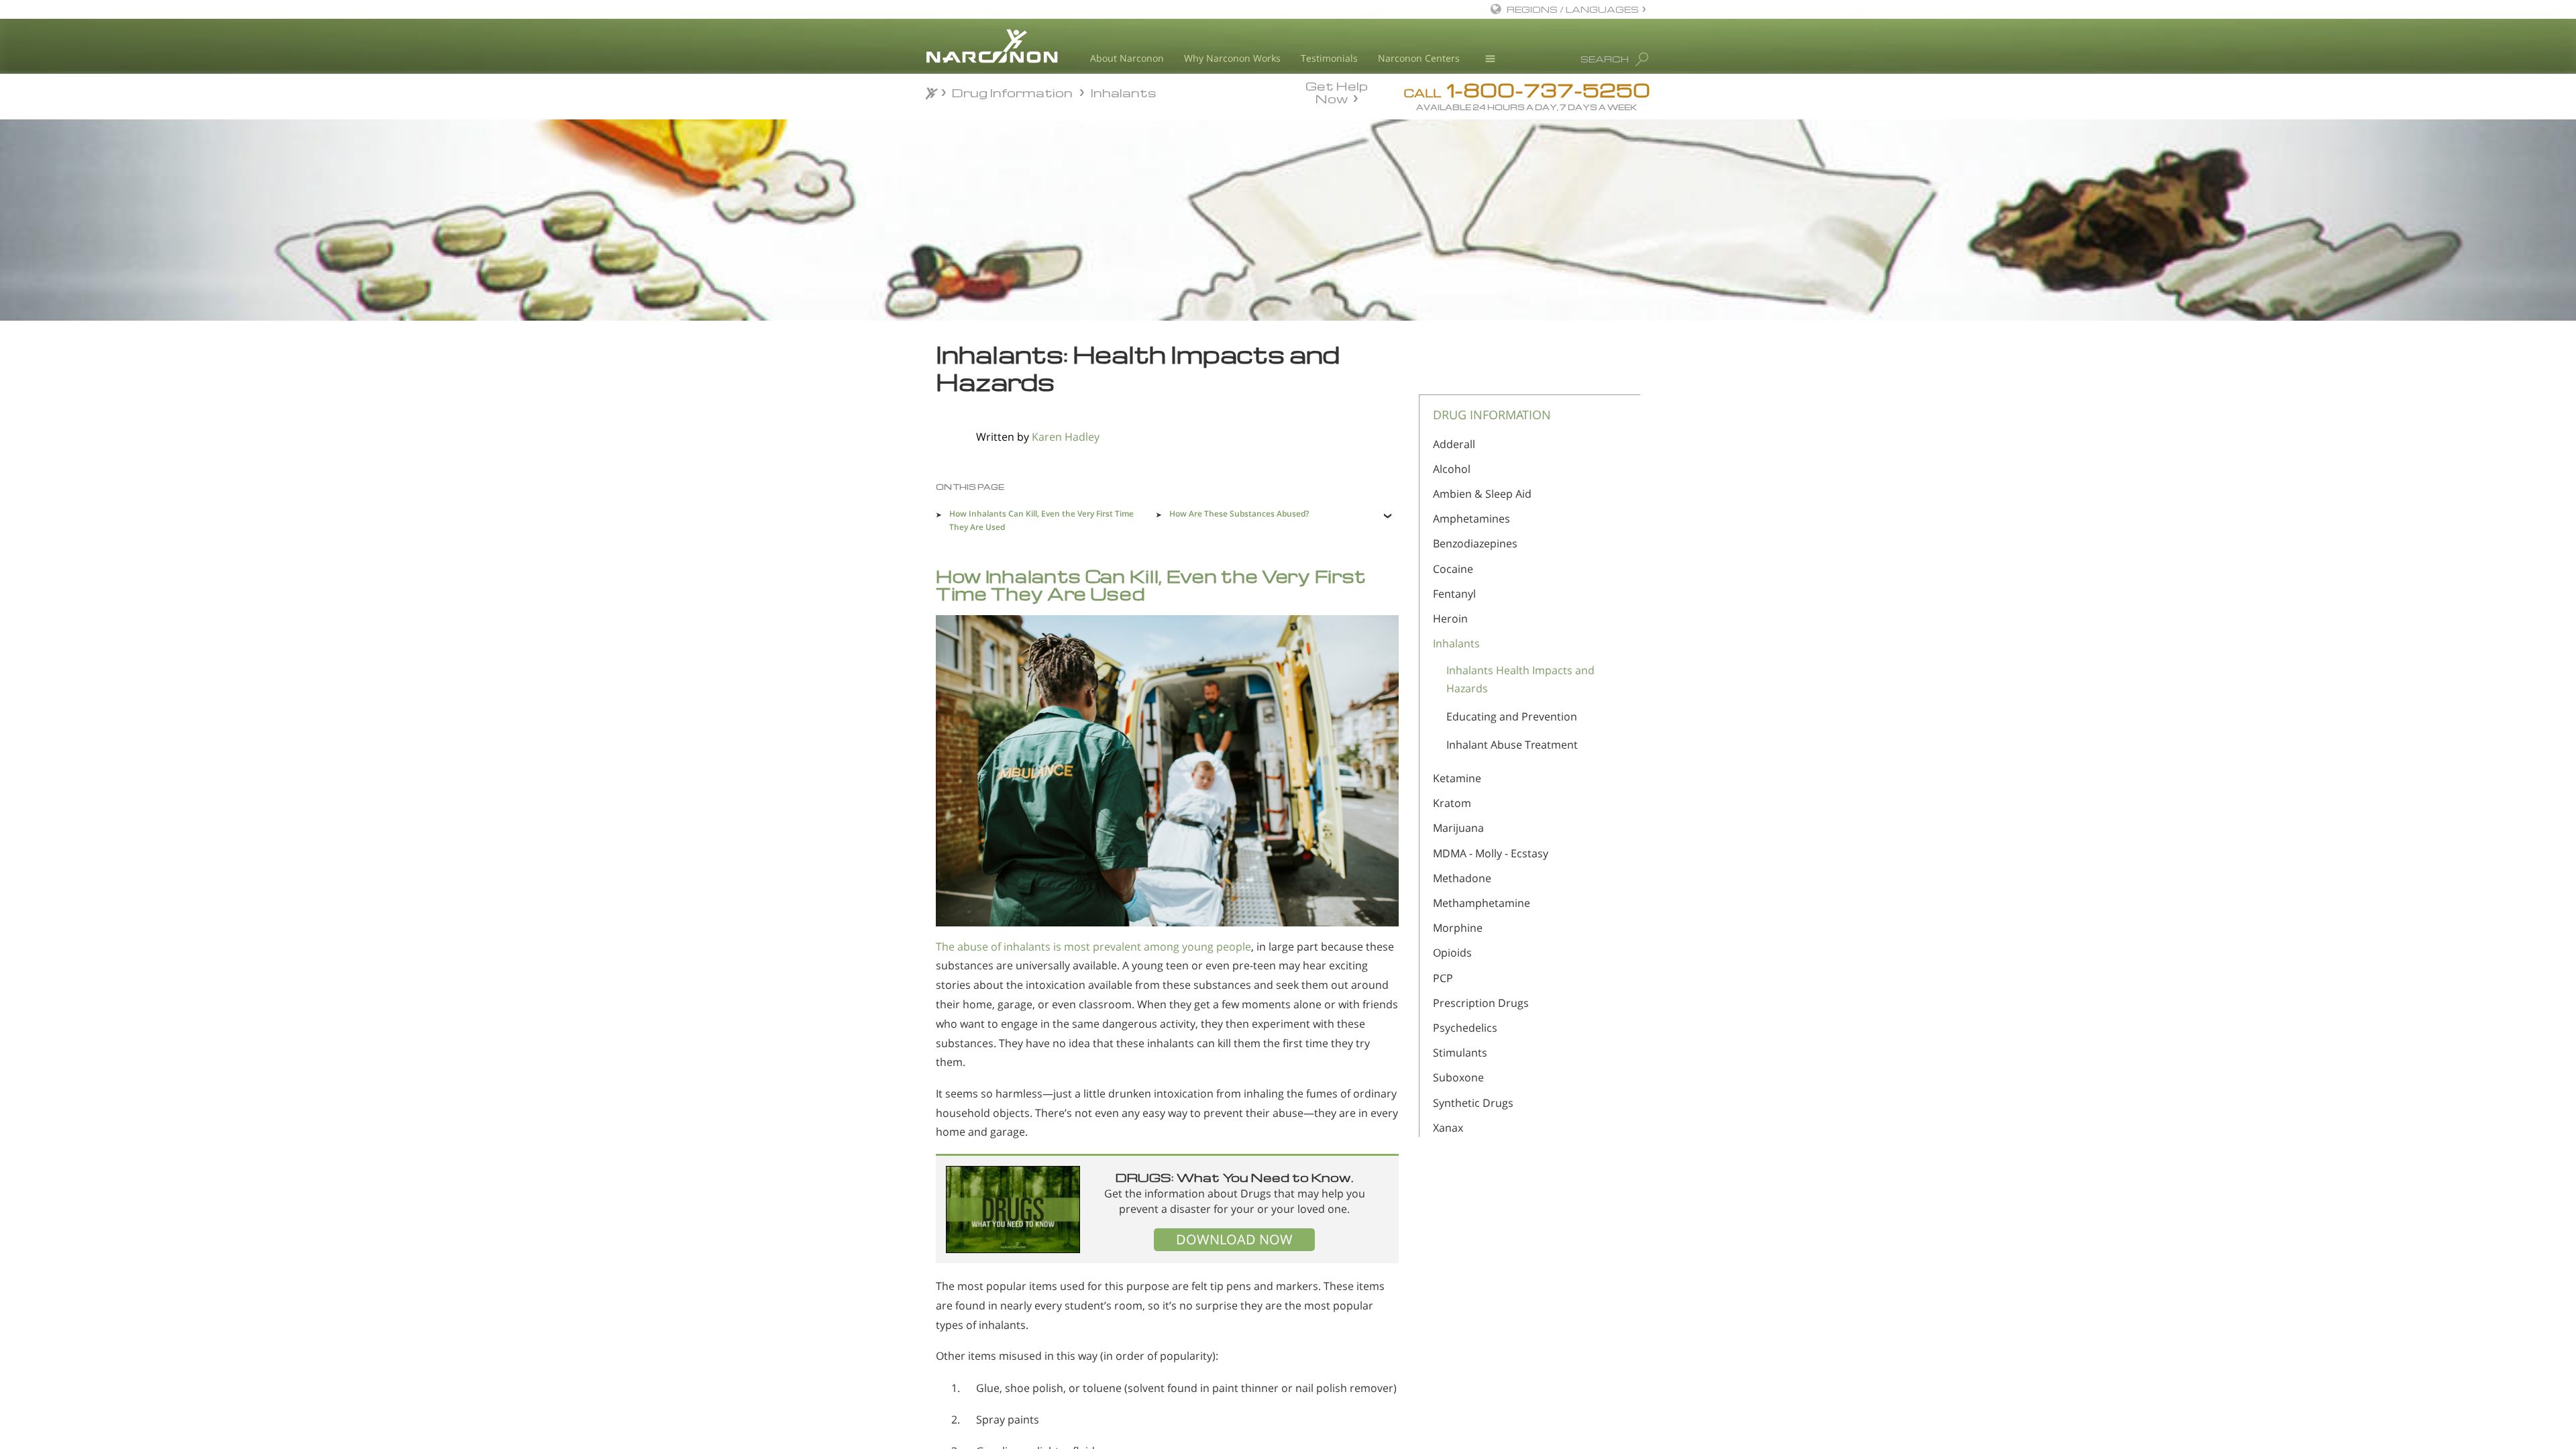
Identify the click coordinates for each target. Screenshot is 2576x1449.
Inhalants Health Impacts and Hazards (1520, 679)
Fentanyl (1454, 594)
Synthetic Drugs (1473, 1103)
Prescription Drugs (1481, 1003)
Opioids (1452, 953)
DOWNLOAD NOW (1234, 1239)
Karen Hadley (1066, 437)
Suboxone (1458, 1077)
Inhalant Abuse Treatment (1512, 745)
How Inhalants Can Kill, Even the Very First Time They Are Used (1041, 520)
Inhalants (1456, 643)
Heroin (1450, 619)
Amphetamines (1471, 519)
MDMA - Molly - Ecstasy (1491, 853)
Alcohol (1452, 469)
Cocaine (1453, 569)
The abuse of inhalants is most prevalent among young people (1093, 947)
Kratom (1452, 803)
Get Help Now (1337, 91)
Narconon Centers (1419, 58)
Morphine (1458, 928)
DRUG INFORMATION (1492, 415)
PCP (1443, 978)
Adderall (1454, 444)
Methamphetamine (1482, 903)
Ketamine (1457, 778)
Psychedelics (1465, 1028)
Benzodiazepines (1475, 543)
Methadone (1462, 878)
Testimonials (1329, 58)
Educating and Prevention (1512, 716)
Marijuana (1458, 828)
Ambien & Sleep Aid (1482, 494)
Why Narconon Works (1232, 58)
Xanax (1448, 1128)
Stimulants (1460, 1053)
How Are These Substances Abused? (1239, 514)
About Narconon (1127, 58)
